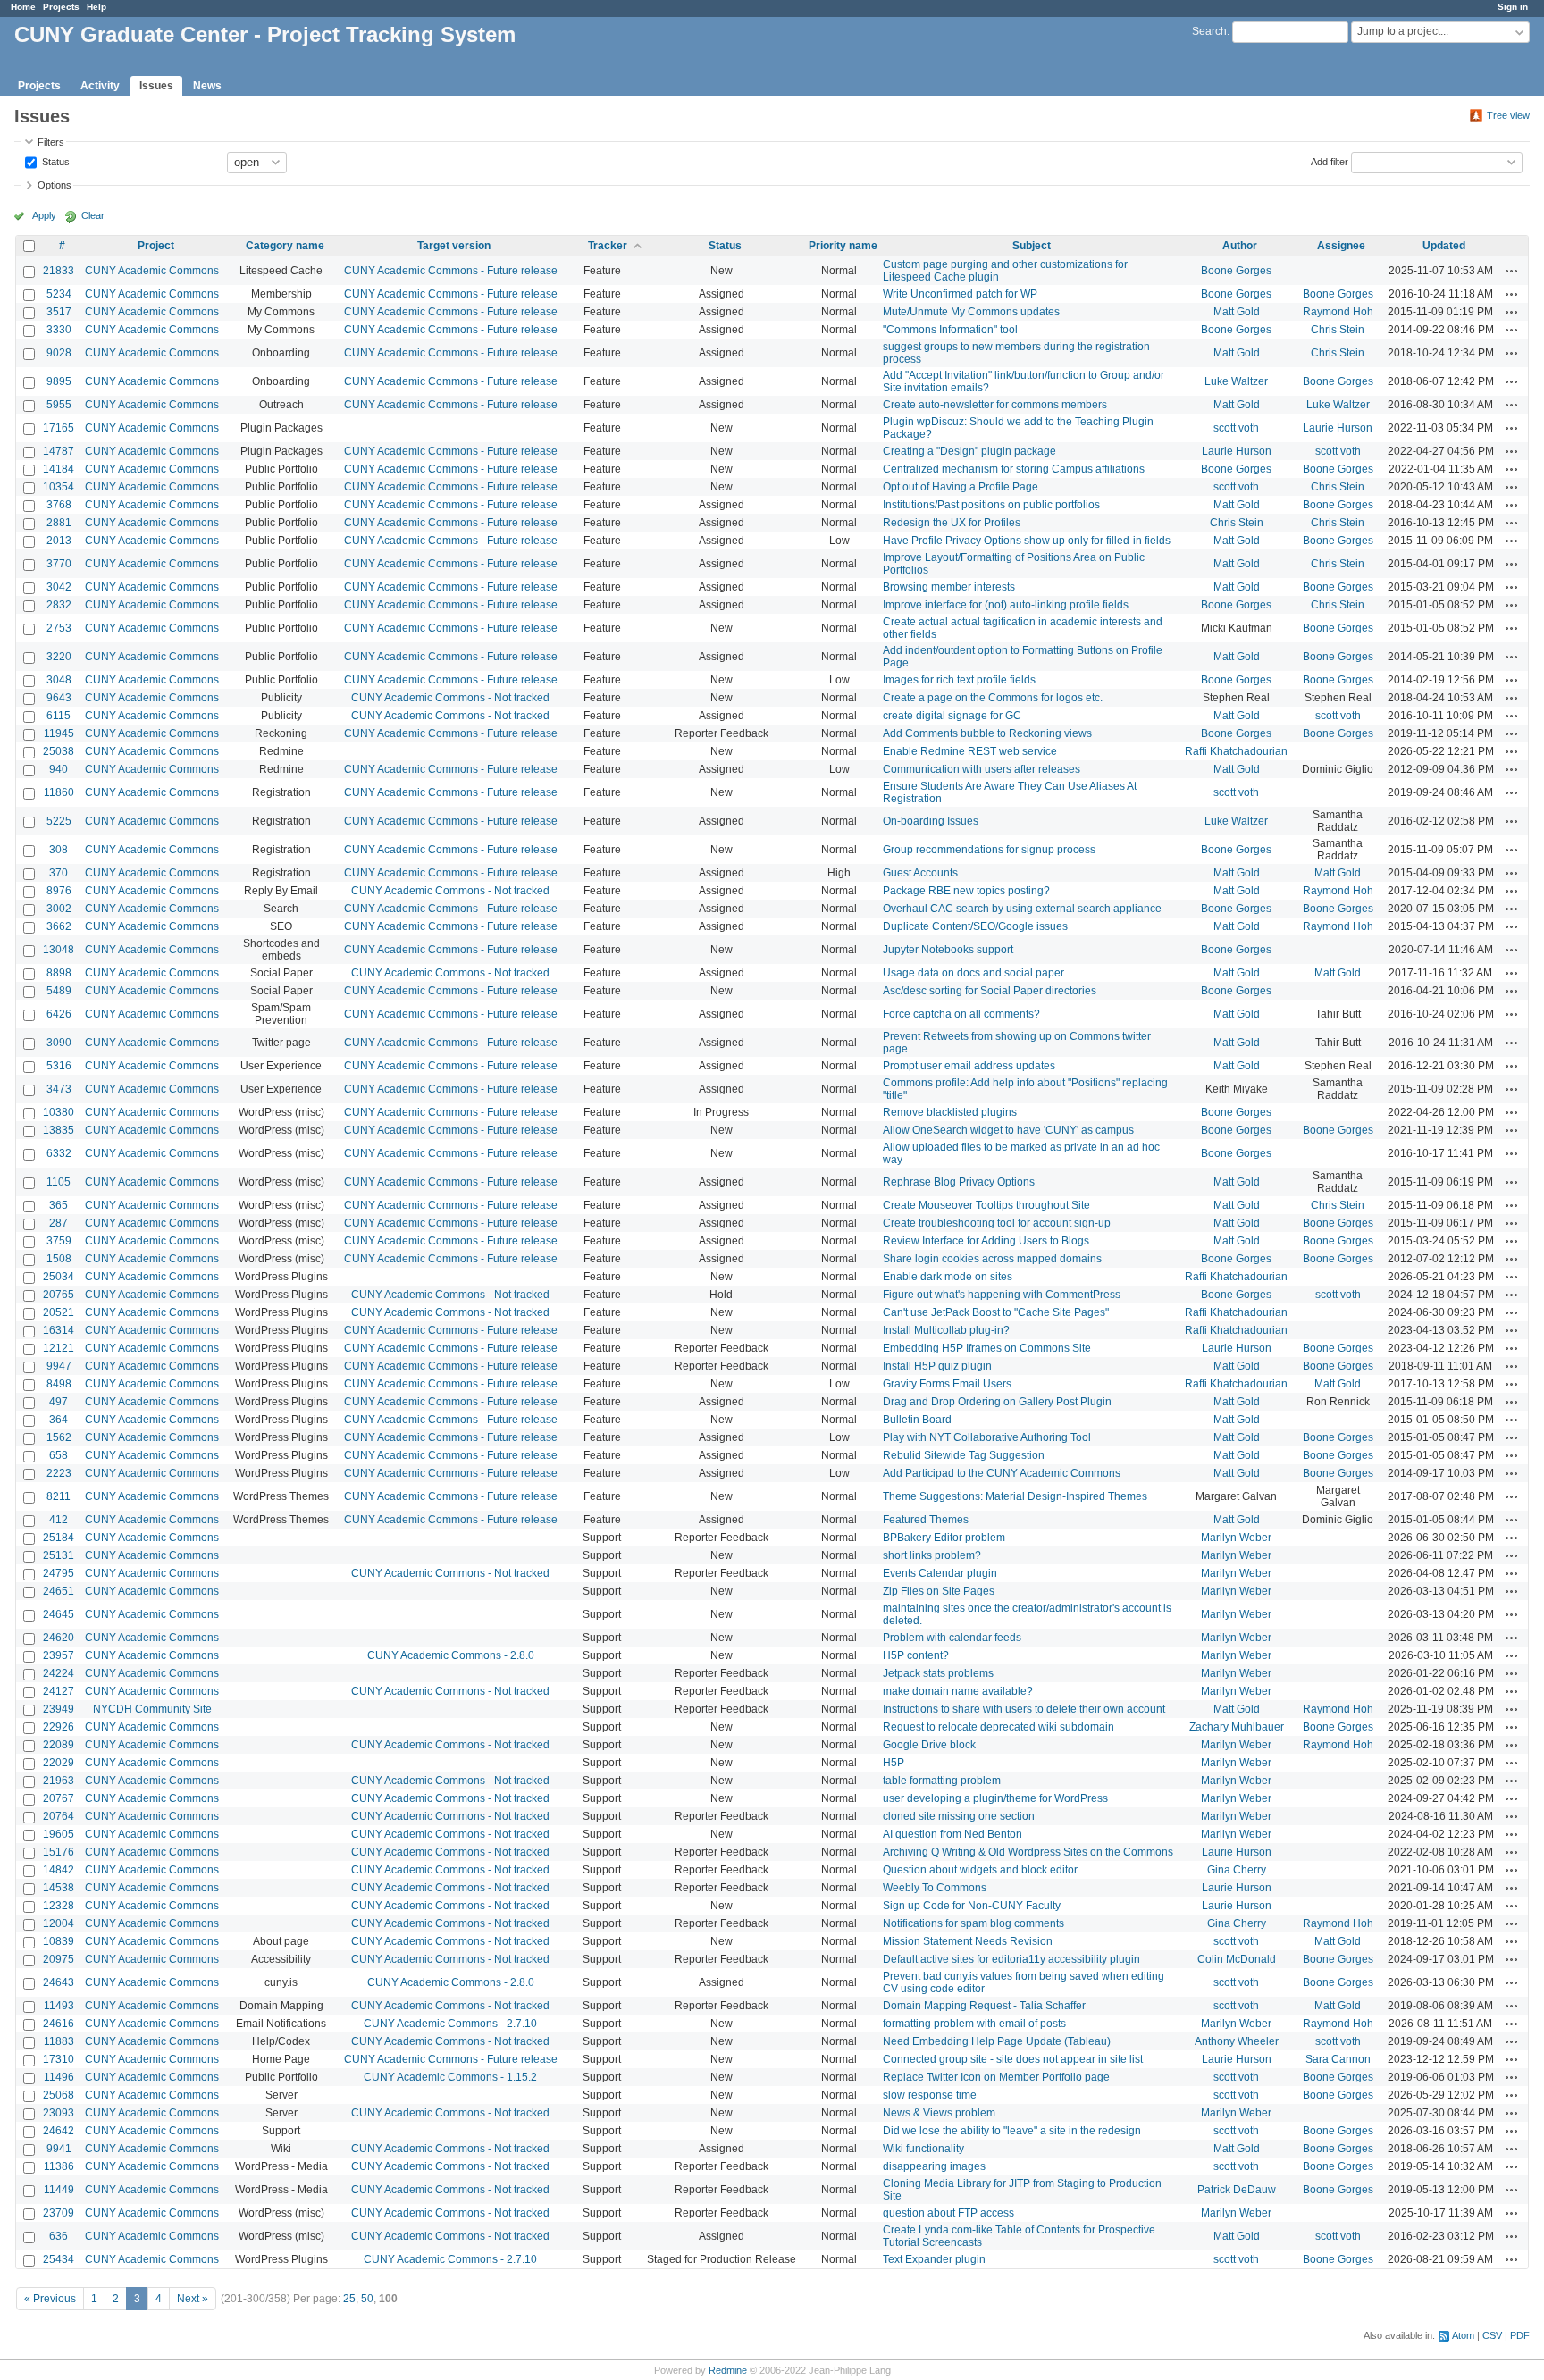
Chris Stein (1338, 330)
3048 (59, 680)
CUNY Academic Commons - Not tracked (450, 698)
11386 (59, 2166)
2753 (59, 628)
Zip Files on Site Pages (939, 1591)
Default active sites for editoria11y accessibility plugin (1011, 1959)
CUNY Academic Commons (152, 271)
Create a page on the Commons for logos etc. (993, 698)
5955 (59, 405)
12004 (59, 1923)
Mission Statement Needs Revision (968, 1941)
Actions (1512, 271)
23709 (59, 2213)
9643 (59, 698)
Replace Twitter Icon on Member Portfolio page (996, 2077)
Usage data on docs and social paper (973, 973)
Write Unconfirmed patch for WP (960, 294)
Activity (100, 86)
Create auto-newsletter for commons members (995, 405)
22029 (59, 1763)
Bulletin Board (917, 1420)
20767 (59, 1798)
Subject (1032, 246)
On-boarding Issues (931, 821)
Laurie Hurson (1338, 428)
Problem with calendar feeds (952, 1638)
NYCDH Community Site (152, 1709)
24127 (59, 1691)
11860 (59, 792)
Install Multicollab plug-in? (946, 1330)
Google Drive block (929, 1745)
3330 (59, 330)
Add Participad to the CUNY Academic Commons (1002, 1473)
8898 (59, 973)
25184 (59, 1538)
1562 (59, 1437)
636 (59, 2236)
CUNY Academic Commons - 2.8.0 (451, 1655)
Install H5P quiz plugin (937, 1366)
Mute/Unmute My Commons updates (971, 312)
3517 (59, 312)
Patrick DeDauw (1237, 2190)
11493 (59, 2006)
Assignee (1341, 246)
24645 (59, 1614)
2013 (59, 541)
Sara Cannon (1338, 2059)
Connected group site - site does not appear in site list (1013, 2059)
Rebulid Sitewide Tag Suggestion (964, 1455)
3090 (59, 1043)
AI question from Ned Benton (952, 1834)
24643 (59, 1982)
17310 (59, 2059)
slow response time (930, 2095)
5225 (59, 821)
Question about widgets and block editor (980, 1870)
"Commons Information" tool (950, 330)
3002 (59, 909)
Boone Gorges (1236, 271)
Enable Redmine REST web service (970, 751)
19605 (59, 1834)
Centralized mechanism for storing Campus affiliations (1014, 469)
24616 (59, 2024)
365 (59, 1205)
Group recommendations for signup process (989, 850)
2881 (59, 523)
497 (59, 1402)
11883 (59, 2041)
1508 (59, 1259)
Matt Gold (1237, 312)
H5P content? (916, 1655)
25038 (59, 751)
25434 (59, 2259)
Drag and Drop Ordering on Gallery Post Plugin (997, 1402)
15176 (59, 1852)
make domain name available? (958, 1691)
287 (59, 1223)
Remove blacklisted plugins (950, 1112)
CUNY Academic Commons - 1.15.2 (450, 2077)
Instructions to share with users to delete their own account (1024, 1709)
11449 (59, 2190)
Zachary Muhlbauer (1237, 1727)
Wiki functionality (923, 2149)
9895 (59, 381)
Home (23, 7)
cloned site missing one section (959, 1816)
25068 (59, 2095)
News (207, 86)
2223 (59, 1473)
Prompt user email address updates (969, 1066)
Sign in (1513, 7)
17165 (59, 428)
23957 (59, 1655)
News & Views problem (939, 2113)
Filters (51, 142)
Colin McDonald (1237, 1959)
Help (96, 7)
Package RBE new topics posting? (966, 891)
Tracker (608, 246)
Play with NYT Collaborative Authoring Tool (987, 1437)
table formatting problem (942, 1781)
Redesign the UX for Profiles (952, 523)
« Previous (50, 2299)
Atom (1463, 2335)
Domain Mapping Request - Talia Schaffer (984, 2006)
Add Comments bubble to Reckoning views (987, 733)
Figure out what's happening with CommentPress (1002, 1295)
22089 (59, 1745)
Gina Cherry (1237, 1870)
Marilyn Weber (1236, 1538)
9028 (59, 353)
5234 (59, 294)
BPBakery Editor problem (944, 1538)
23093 (59, 2113)
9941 (59, 2149)
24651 (59, 1591)
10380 (59, 1112)
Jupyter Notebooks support (948, 950)
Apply (44, 215)
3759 (59, 1241)
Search (1209, 31)
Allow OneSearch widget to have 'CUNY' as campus (1008, 1130)
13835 (59, 1130)
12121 (59, 1348)
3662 (59, 926)
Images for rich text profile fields (959, 680)
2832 (59, 605)
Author (1240, 246)
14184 (59, 469)
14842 (59, 1870)
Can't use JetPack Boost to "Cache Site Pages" (996, 1312)
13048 (59, 950)
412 (59, 1520)
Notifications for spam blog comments (973, 1923)
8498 (59, 1384)
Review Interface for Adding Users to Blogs (986, 1241)
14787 (59, 451)
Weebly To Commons (935, 1888)
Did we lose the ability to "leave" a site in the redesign (1012, 2131)
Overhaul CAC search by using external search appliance (1022, 909)
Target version (454, 246)
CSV (1492, 2335)
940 (59, 769)
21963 (59, 1781)
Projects (61, 7)
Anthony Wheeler (1237, 2041)
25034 (59, 1277)
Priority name (843, 246)
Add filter (1330, 161)
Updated (1444, 246)
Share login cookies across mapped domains (992, 1259)
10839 (59, 1941)
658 (59, 1455)
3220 (59, 657)
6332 (59, 1153)
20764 (59, 1816)
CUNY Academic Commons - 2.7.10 (450, 2024)
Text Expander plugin (934, 2259)
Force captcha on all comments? (961, 1014)
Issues (156, 86)
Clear (93, 215)
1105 (59, 1182)
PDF (1520, 2335)
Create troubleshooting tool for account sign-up (997, 1223)
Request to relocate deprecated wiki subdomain (999, 1727)
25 (349, 2299)
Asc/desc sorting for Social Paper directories (990, 991)
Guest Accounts (920, 873)
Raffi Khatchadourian (1236, 751)
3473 (59, 1089)
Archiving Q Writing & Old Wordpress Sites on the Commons (1028, 1852)
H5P (894, 1763)
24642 (59, 2131)
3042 (59, 587)
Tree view (1508, 115)
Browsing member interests (949, 587)
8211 (59, 1496)
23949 (59, 1709)
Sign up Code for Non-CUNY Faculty (972, 1906)
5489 (59, 991)
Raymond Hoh (1338, 312)
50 (367, 2299)
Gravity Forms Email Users (947, 1384)
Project (156, 246)
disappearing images (934, 2166)
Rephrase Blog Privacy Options (959, 1182)
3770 (59, 564)
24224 (59, 1673)
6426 (59, 1014)
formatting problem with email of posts (974, 2024)
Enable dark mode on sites (948, 1277)
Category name (285, 246)
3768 (59, 505)
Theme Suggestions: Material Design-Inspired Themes (1015, 1496)
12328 (59, 1906)
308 (59, 850)
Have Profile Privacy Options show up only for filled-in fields (1027, 541)
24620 (59, 1638)
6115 (59, 716)
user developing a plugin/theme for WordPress (995, 1798)
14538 (59, 1888)
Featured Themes (926, 1520)
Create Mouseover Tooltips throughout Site (986, 1205)
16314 (59, 1330)
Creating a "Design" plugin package (969, 451)
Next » (193, 2299)
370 (59, 873)
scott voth (1236, 428)
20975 (59, 1959)
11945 (59, 733)
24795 (59, 1573)
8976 (59, 891)
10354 (59, 487)
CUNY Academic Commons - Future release (451, 271)
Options (55, 185)
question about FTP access (948, 2213)
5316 (59, 1066)
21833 (59, 271)
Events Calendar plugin (940, 1573)
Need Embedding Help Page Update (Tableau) (997, 2041)
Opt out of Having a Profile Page (961, 487)
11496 (59, 2077)
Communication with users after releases (982, 769)
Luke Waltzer (1236, 381)
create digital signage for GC (952, 716)
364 (59, 1420)
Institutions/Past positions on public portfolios (991, 505)
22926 (59, 1727)
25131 (59, 1555)
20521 (59, 1312)
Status (55, 161)
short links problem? (932, 1555)
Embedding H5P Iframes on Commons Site (987, 1348)
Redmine (728, 2370)
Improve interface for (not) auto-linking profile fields (1006, 605)
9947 (59, 1366)
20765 (59, 1295)
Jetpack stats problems (938, 1673)
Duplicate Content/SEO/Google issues (975, 926)
